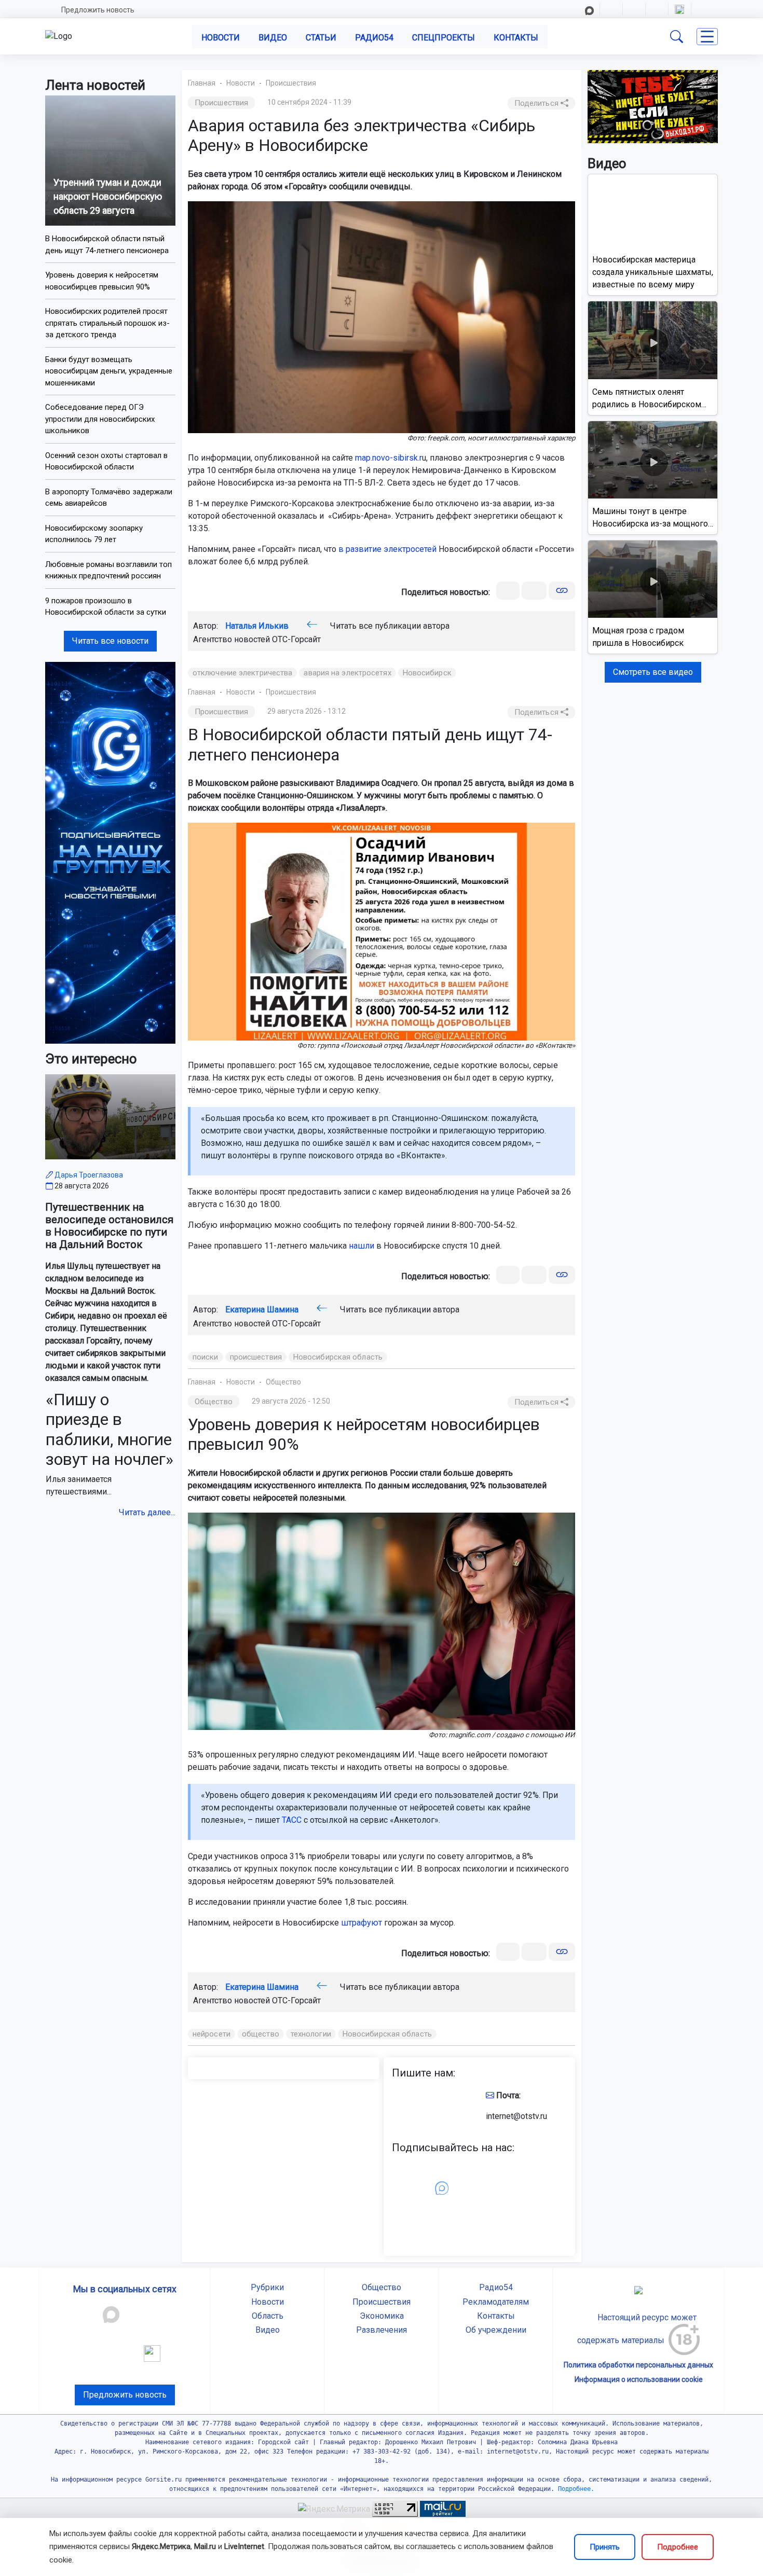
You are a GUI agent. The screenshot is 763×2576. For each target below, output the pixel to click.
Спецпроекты (444, 38)
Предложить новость (98, 10)
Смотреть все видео (653, 672)
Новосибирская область (338, 1357)
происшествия (256, 1357)
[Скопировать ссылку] (562, 591)
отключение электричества (242, 673)
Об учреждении (496, 2330)
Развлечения (382, 2330)
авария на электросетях (347, 673)
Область (268, 2316)
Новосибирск (427, 673)
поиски (206, 1357)
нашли (362, 1246)
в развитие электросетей (387, 549)
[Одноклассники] (534, 591)
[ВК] (508, 591)
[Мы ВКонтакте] (110, 852)
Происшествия (291, 83)
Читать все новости (110, 641)
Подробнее (678, 2547)
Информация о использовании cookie (639, 2379)
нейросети (212, 2034)
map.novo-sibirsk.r (389, 458)
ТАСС (292, 1820)
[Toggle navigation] (707, 37)
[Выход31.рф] (653, 106)
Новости (221, 38)
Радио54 (374, 38)
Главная (202, 83)
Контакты (516, 38)
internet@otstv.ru (516, 2116)
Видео (273, 38)
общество (261, 2034)
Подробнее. (574, 2489)
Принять (605, 2547)
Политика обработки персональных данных (638, 2365)
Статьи (321, 38)
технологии (311, 2034)
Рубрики (267, 2287)
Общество (283, 1382)
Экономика (382, 2316)
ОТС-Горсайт (296, 639)
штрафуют (362, 1923)
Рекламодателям (496, 2302)
